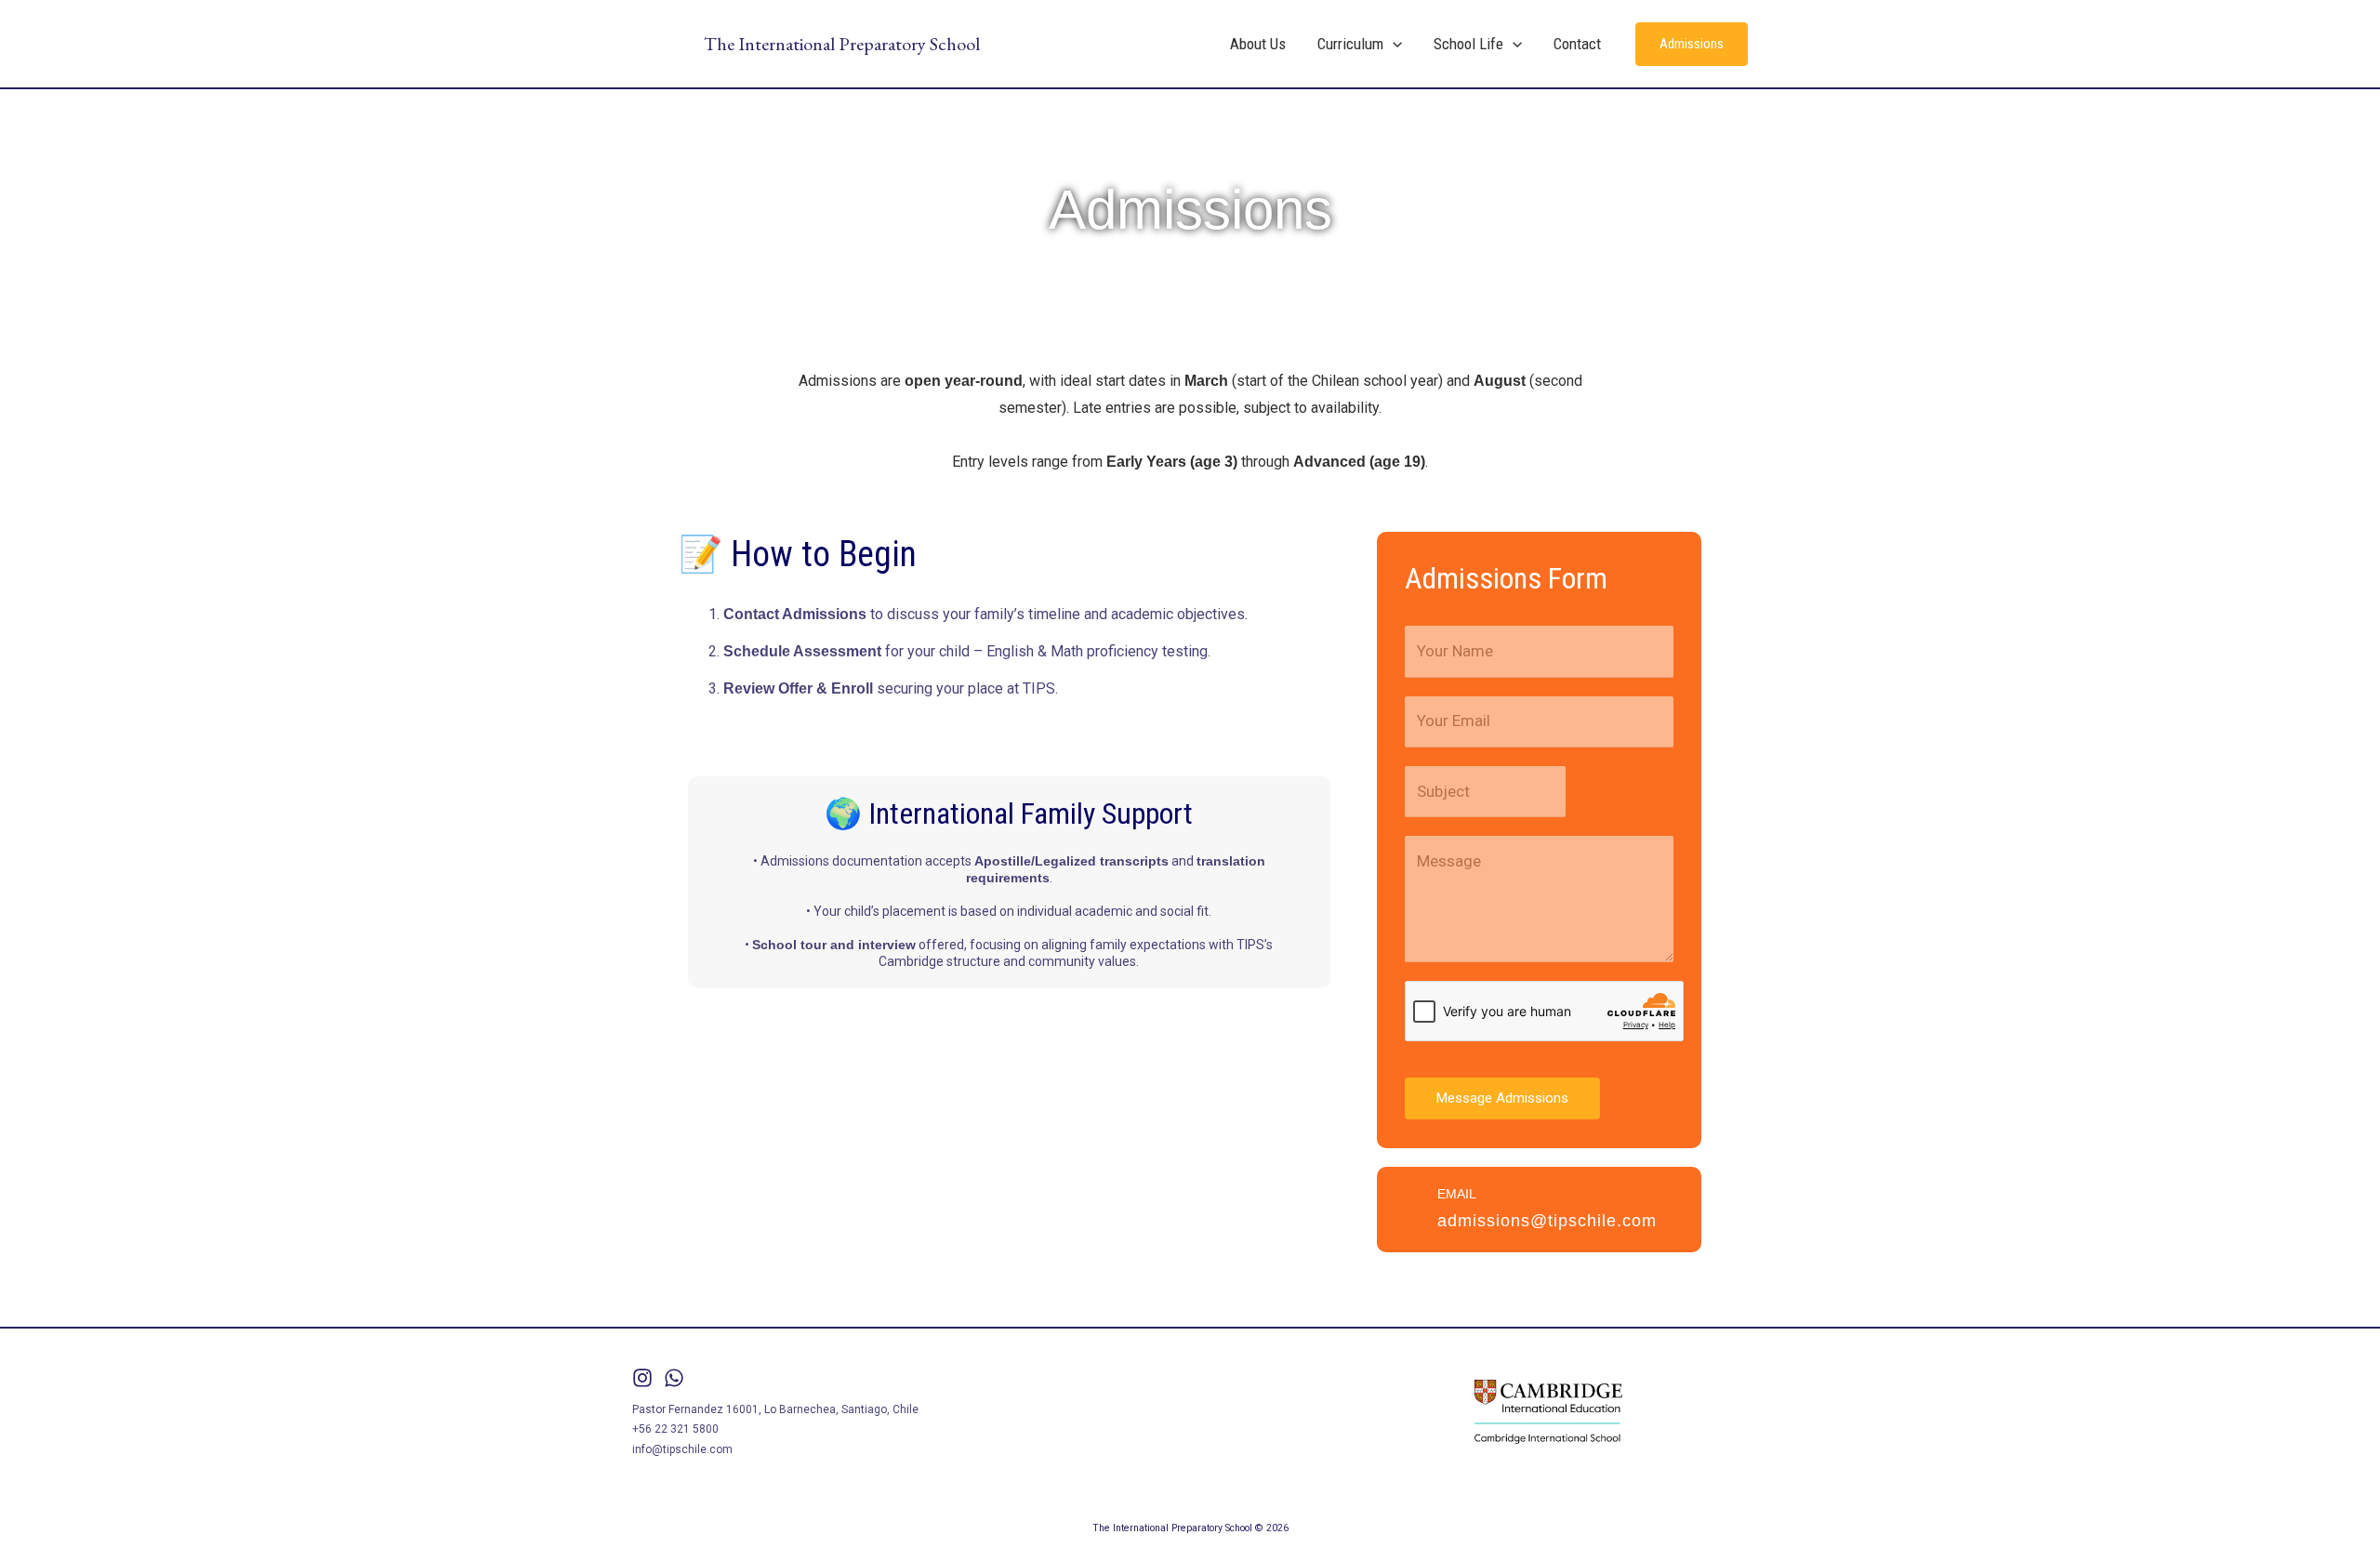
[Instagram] (642, 1378)
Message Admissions (1502, 1098)
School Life (1468, 44)
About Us (1258, 44)
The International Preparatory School (842, 44)
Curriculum (1350, 44)
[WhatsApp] (674, 1378)
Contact (1577, 44)
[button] (1393, 44)
